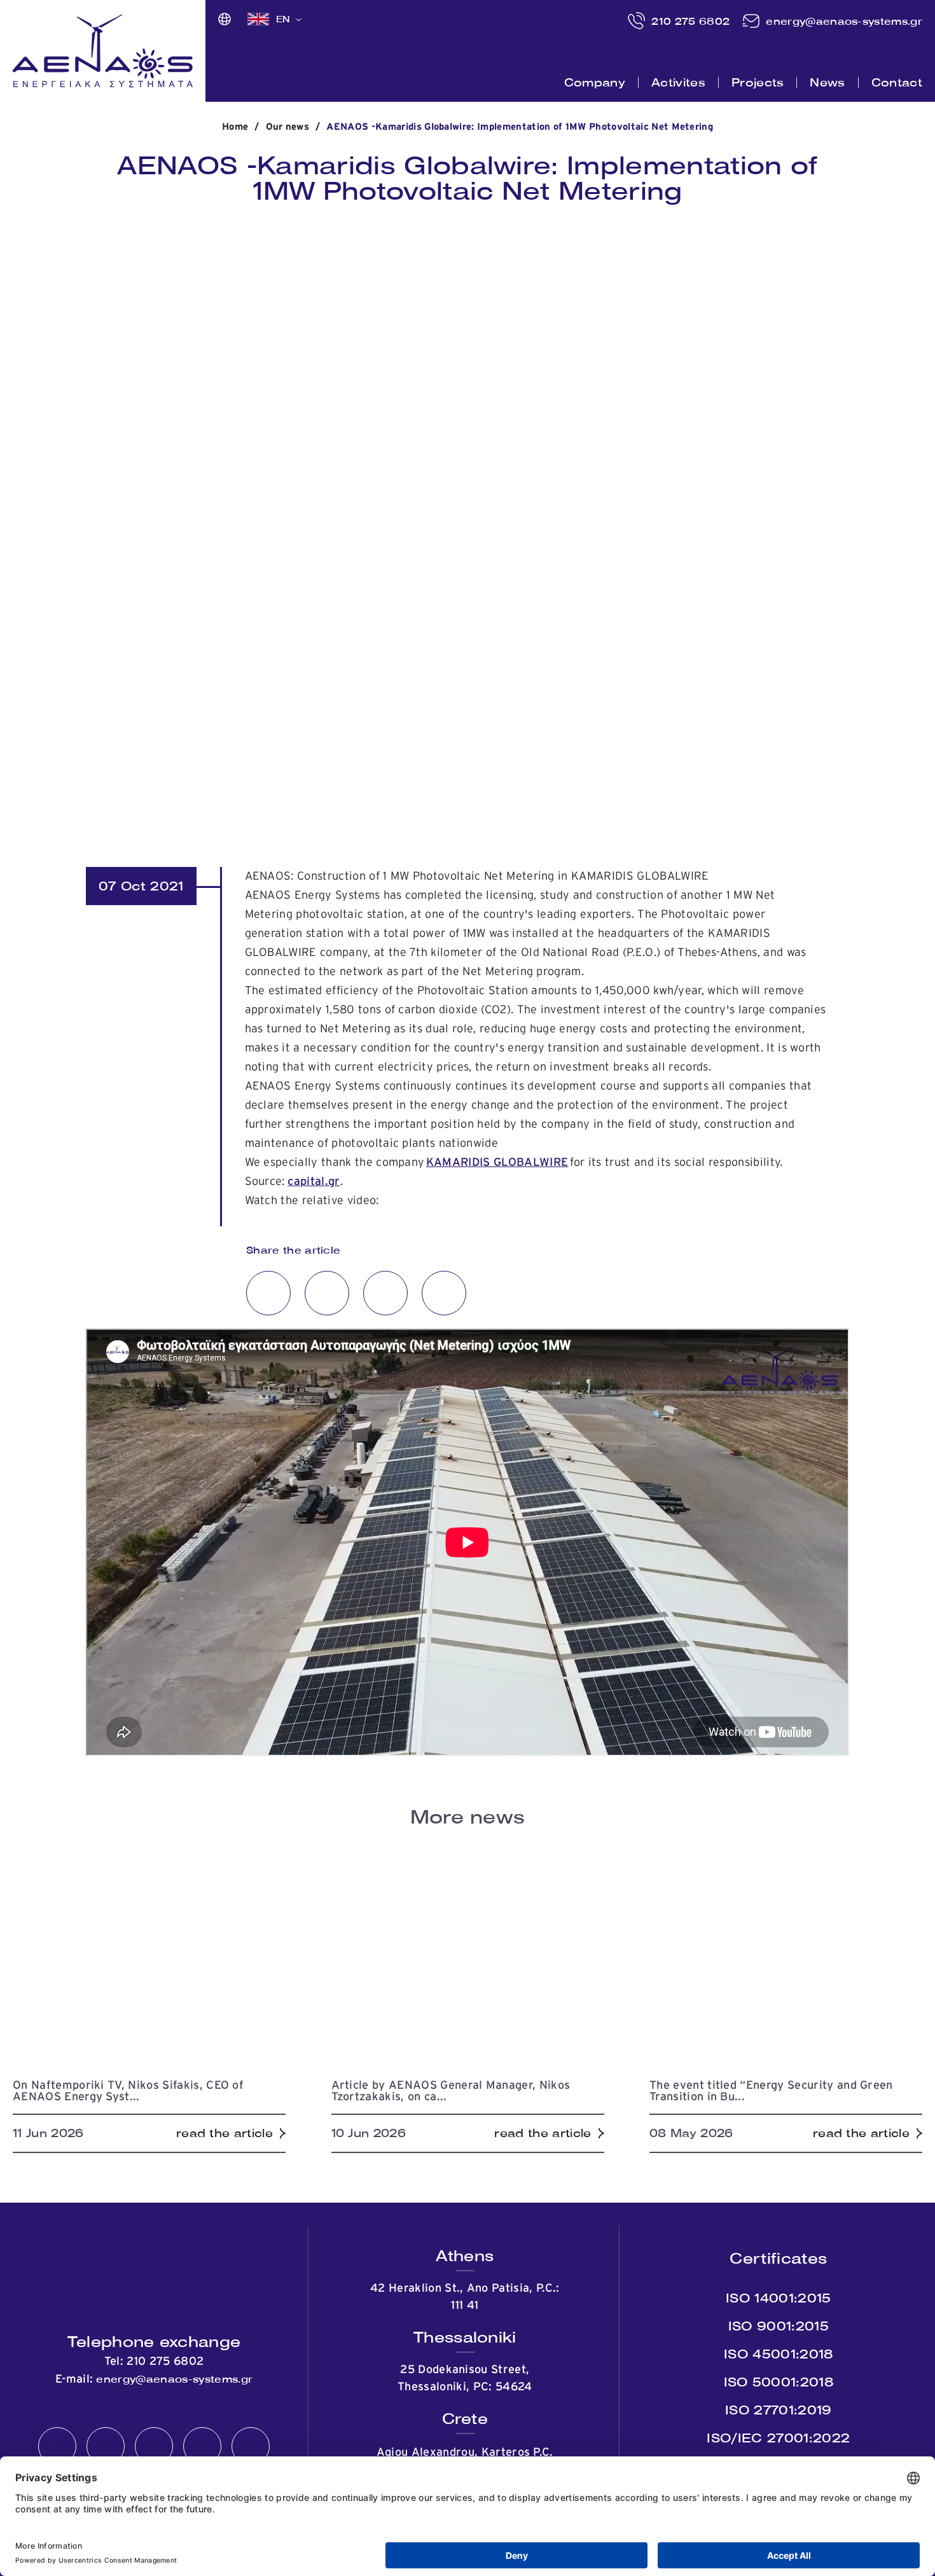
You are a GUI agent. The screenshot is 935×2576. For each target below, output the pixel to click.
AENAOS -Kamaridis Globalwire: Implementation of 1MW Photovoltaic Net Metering (520, 127)
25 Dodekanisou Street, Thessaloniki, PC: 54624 (465, 2379)
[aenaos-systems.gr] (103, 51)
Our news (288, 127)
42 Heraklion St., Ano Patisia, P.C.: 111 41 (465, 2297)
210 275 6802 (690, 21)
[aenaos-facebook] (57, 2447)
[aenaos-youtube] (154, 2447)
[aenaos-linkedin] (202, 2447)
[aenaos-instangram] (251, 2447)
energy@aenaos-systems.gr (844, 21)
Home (235, 127)
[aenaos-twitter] (106, 2447)
